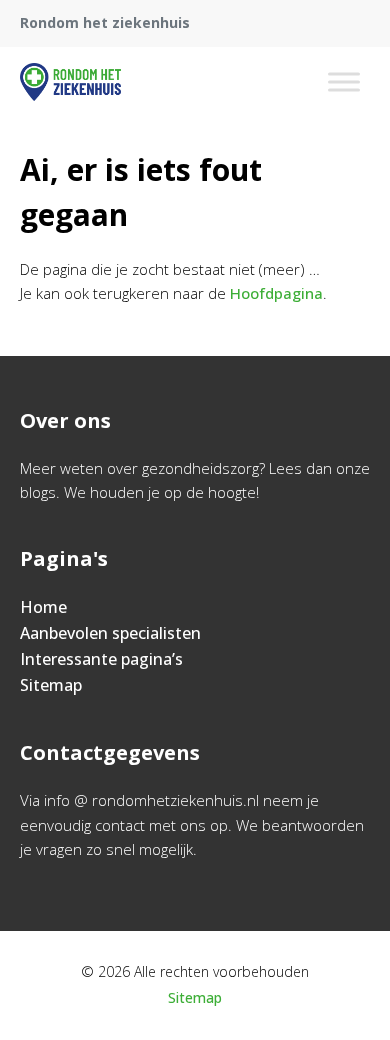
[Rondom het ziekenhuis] (70, 82)
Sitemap (51, 685)
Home (43, 607)
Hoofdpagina (276, 293)
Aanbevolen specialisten (110, 633)
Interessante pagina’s (101, 659)
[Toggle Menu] (344, 81)
